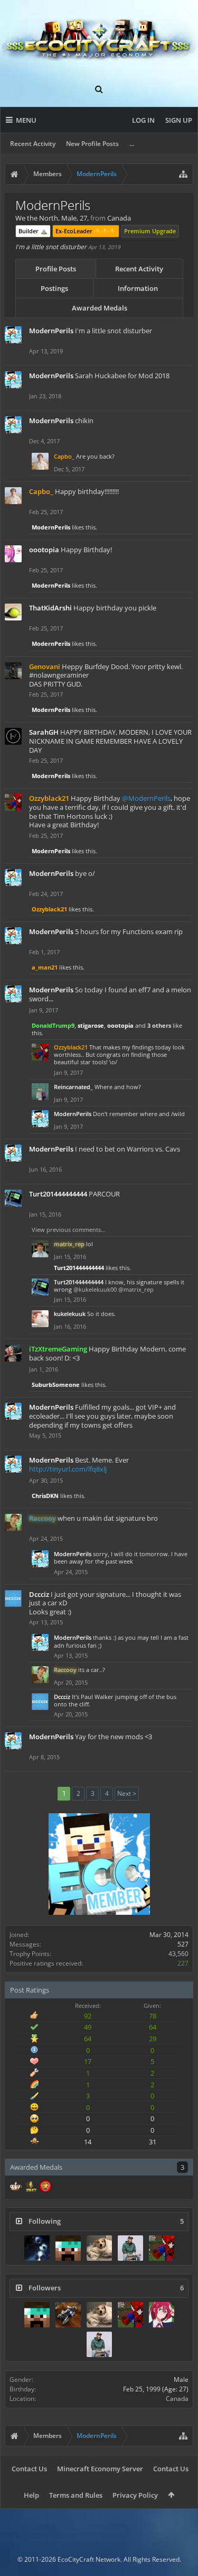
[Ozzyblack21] (162, 2248)
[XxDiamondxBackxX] (68, 2248)
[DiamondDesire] (37, 2248)
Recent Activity (33, 144)
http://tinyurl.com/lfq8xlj (68, 1469)
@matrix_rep (136, 1289)
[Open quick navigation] (183, 174)
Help (31, 2495)
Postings (54, 288)
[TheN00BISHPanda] (130, 2248)
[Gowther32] (162, 2315)
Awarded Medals (100, 308)
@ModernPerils (146, 798)
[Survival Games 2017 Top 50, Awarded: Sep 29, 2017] (31, 2187)
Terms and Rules (76, 2495)
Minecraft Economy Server (100, 2469)
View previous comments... (69, 1230)
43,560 (178, 1954)
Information (138, 288)
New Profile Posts (92, 144)
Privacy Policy (135, 2495)
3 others (159, 1025)
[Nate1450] (99, 2248)
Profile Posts (56, 269)
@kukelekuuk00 (95, 1289)
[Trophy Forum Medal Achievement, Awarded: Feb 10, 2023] (45, 2187)
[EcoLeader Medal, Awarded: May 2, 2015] (16, 2187)
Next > (127, 1793)
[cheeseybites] (68, 2315)
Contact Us (29, 2469)
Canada (177, 2399)
